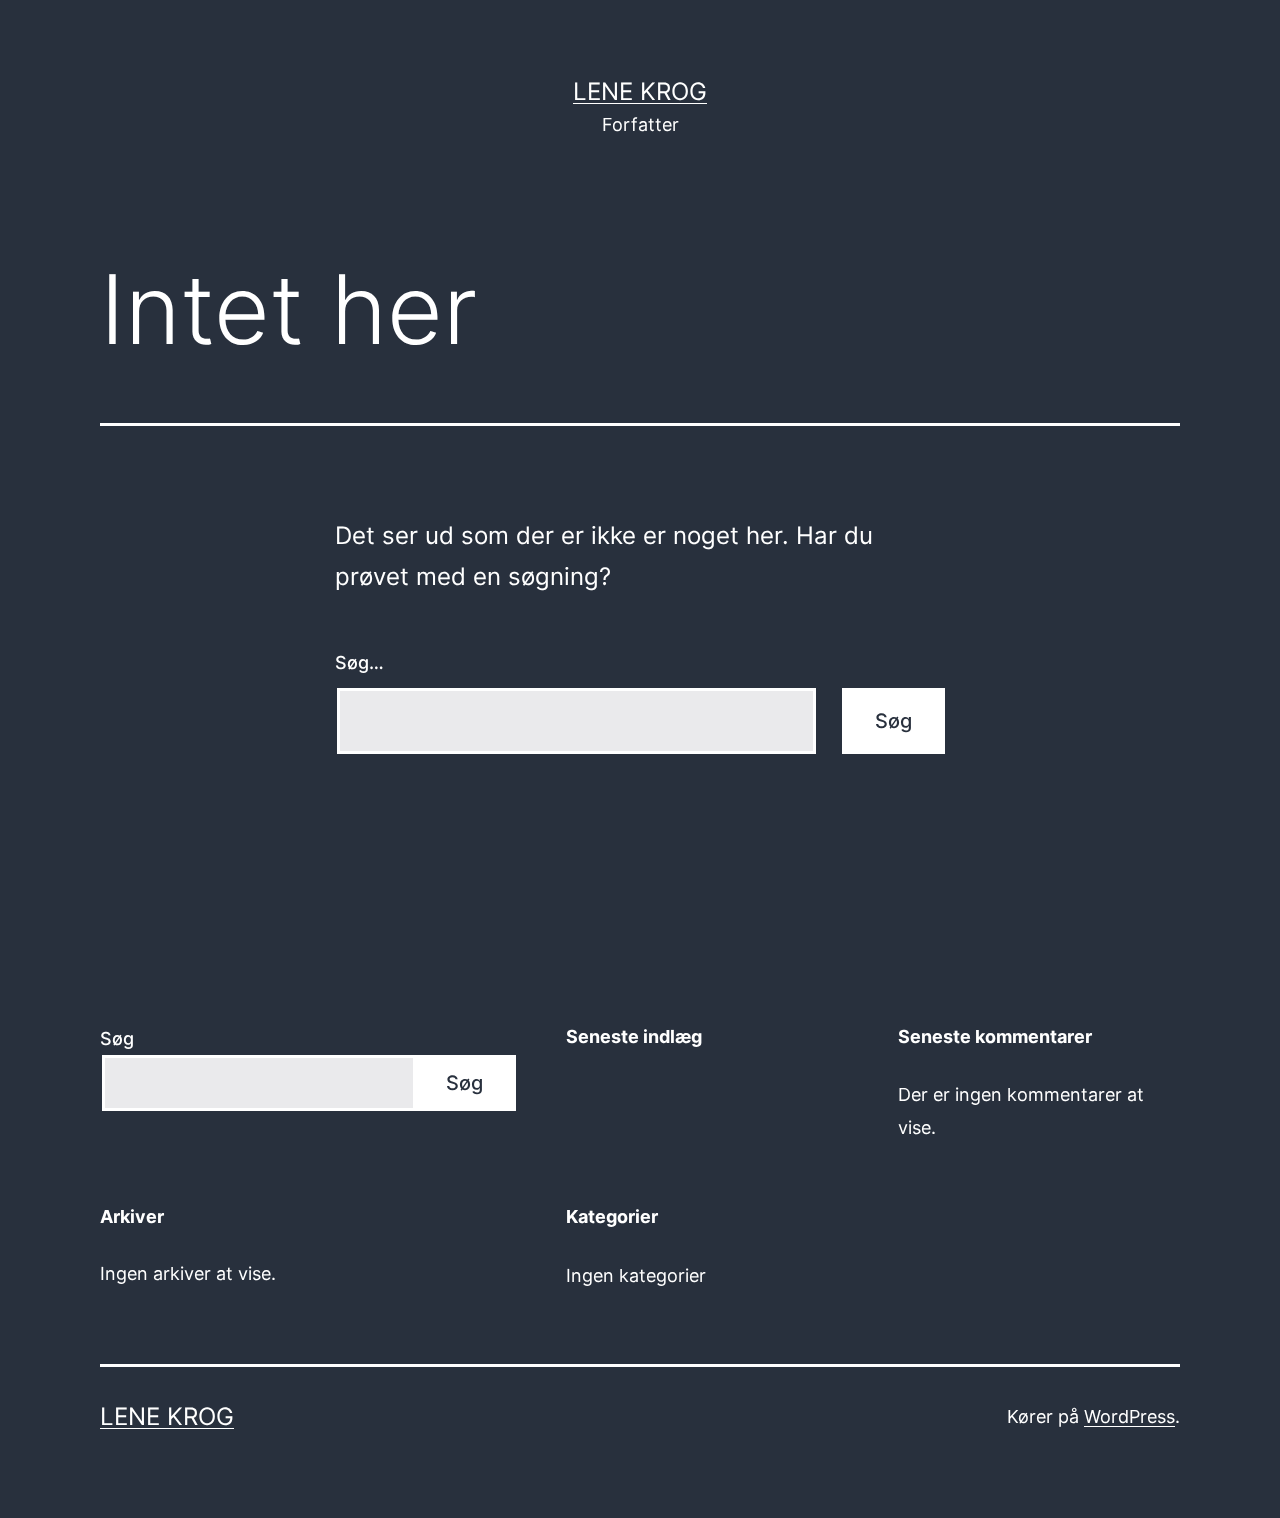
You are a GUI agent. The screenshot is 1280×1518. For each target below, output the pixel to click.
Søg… (359, 662)
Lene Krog (640, 91)
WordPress (1129, 1416)
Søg (117, 1038)
